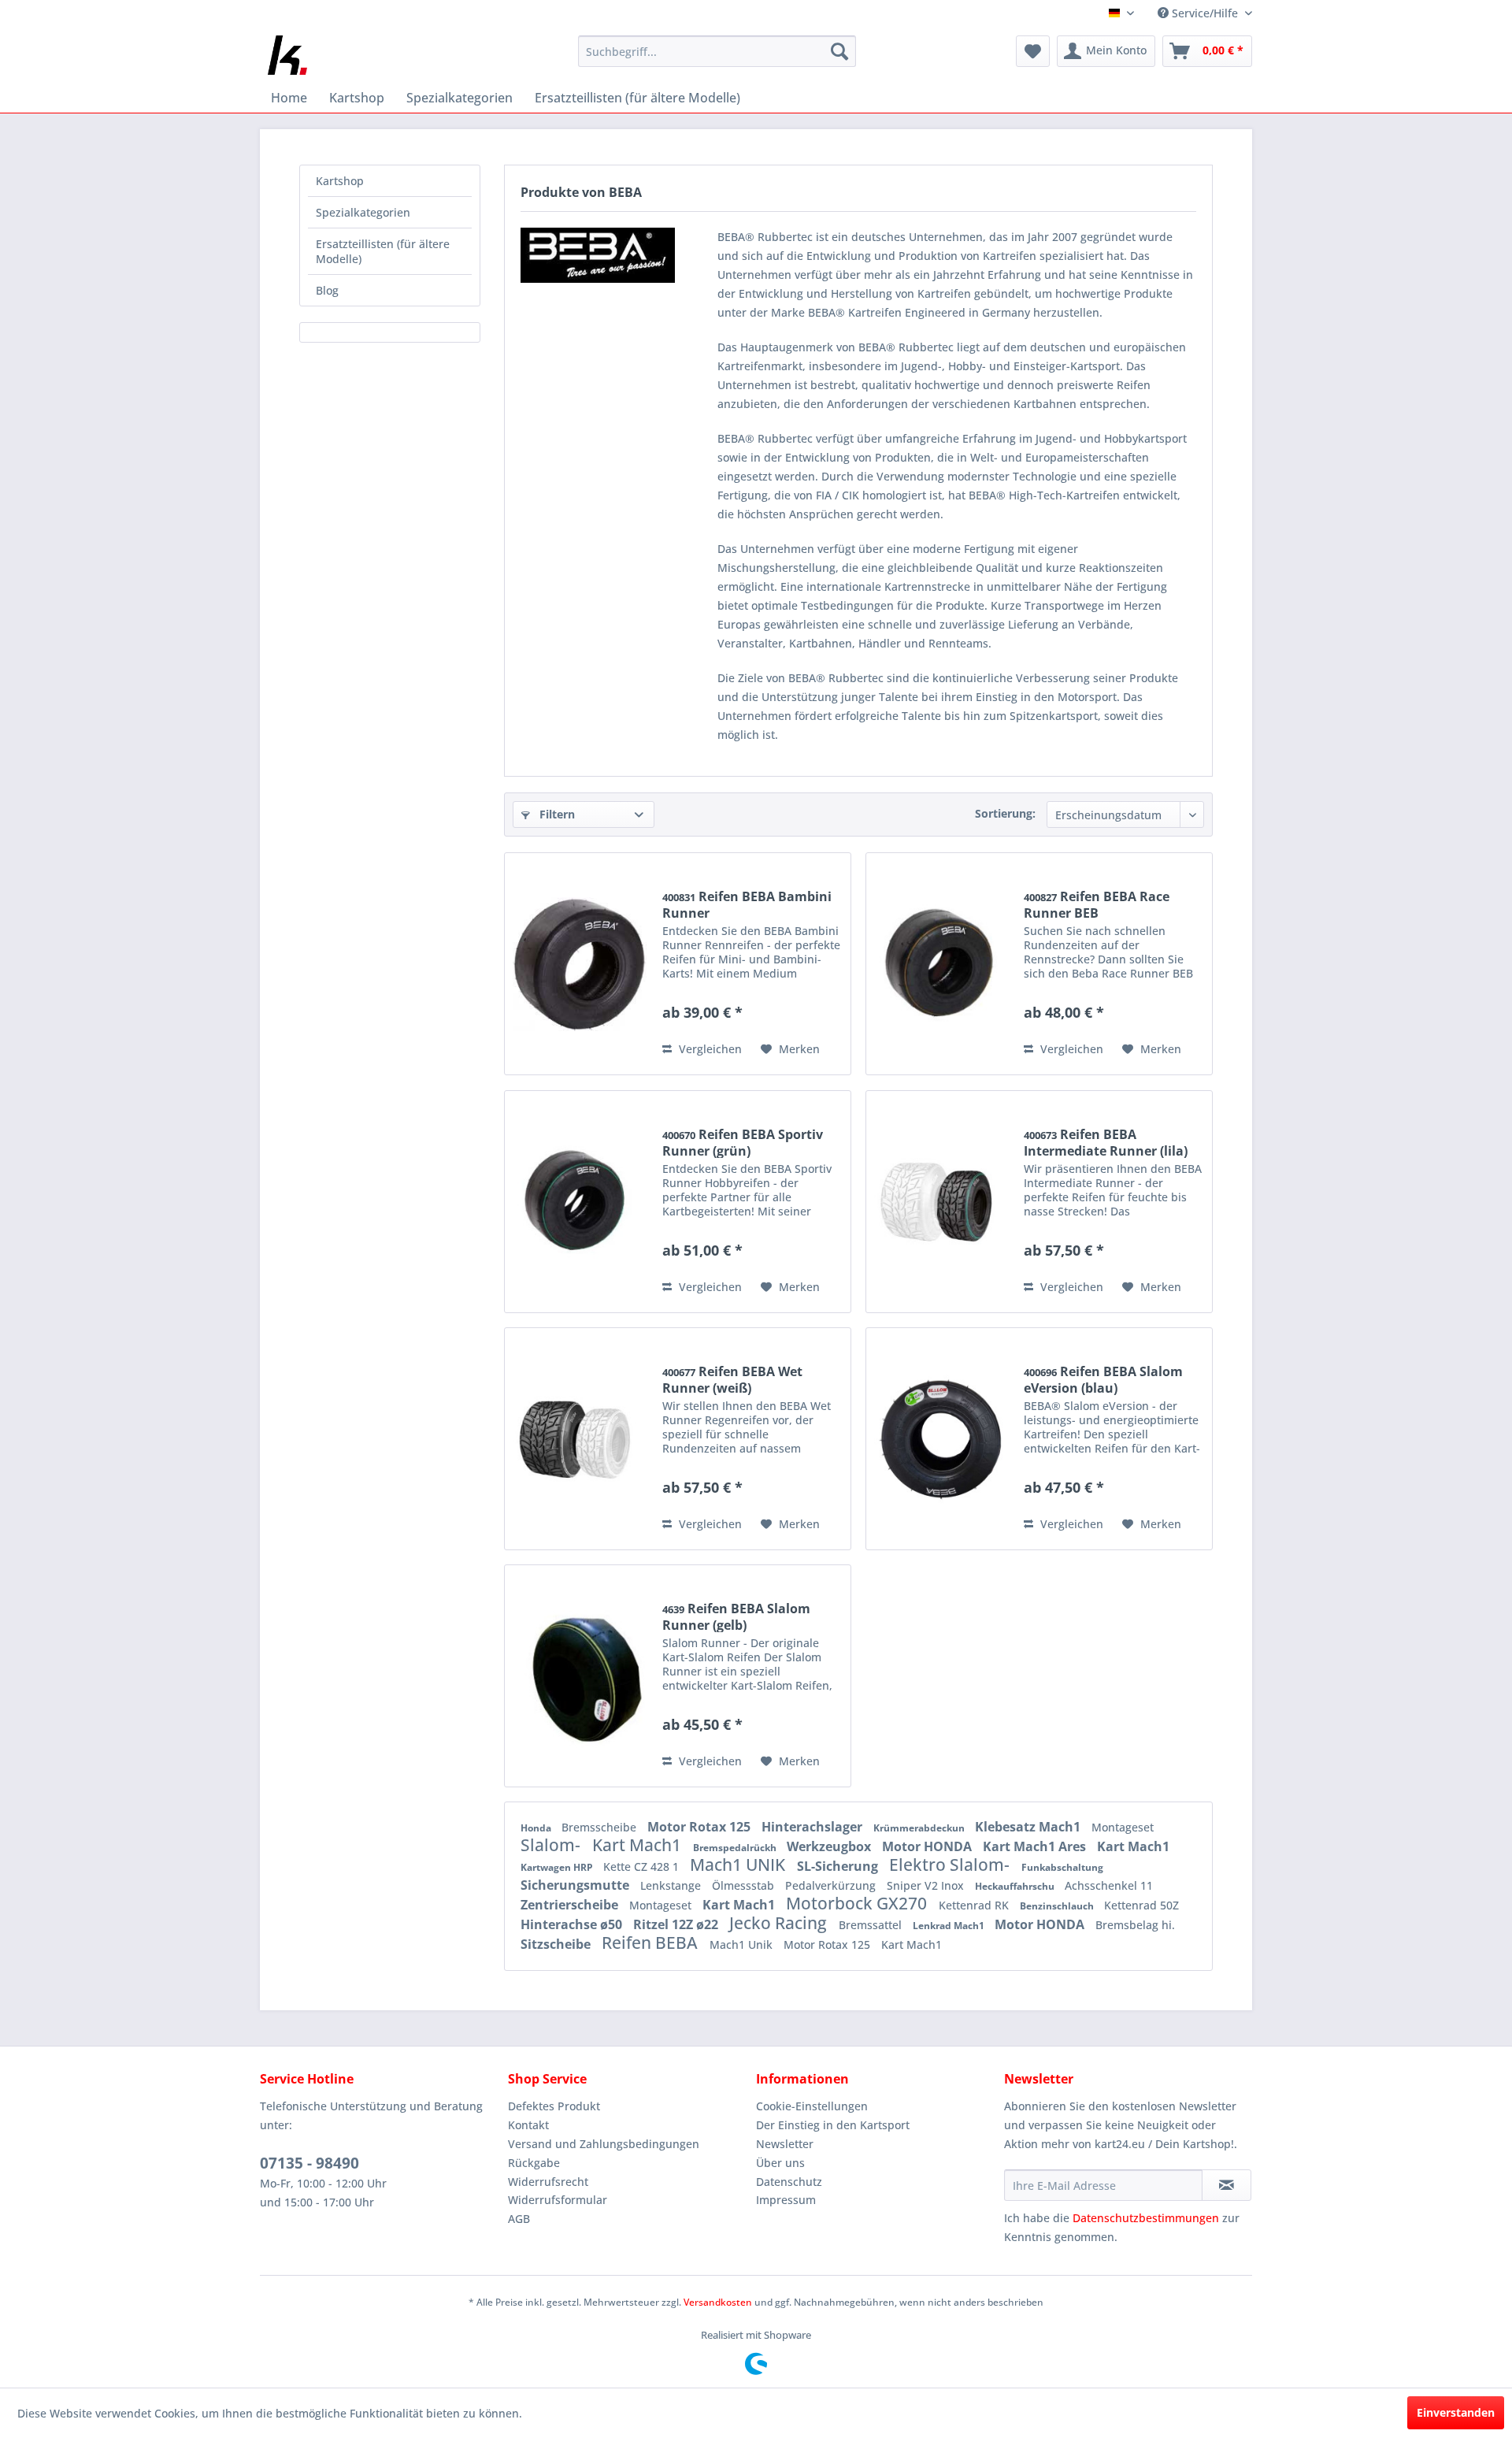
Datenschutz (789, 2182)
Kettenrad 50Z (1141, 1905)
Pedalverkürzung (832, 1885)
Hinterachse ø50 (573, 1924)
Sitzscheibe (557, 1944)
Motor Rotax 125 (700, 1827)
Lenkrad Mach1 (950, 1926)
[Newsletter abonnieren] (1227, 2185)
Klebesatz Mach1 (1029, 1827)
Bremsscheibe (600, 1827)
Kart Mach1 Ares (1036, 1846)
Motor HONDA (928, 1846)
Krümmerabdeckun (920, 1828)
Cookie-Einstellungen (812, 2106)
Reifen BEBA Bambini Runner (747, 904)
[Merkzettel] (1033, 51)
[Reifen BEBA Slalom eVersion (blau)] (941, 1439)
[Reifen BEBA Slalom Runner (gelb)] (580, 1676)
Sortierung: (1005, 813)
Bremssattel (872, 1925)
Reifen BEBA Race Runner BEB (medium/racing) (1097, 904)
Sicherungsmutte (576, 1885)
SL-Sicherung (839, 1866)
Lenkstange (672, 1885)
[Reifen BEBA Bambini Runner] (580, 964)
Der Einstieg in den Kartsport (833, 2125)
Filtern (556, 814)
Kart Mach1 (639, 1845)
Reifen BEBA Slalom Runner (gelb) (736, 1616)
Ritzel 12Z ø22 (677, 1924)
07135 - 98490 (309, 2163)
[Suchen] (839, 51)
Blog (327, 290)
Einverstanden (1456, 2412)
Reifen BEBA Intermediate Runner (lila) (1106, 1142)
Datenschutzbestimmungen (1146, 2218)
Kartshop (340, 181)
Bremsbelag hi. (1135, 1925)
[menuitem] (717, 51)
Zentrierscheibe (571, 1905)
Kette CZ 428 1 (643, 1867)
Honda (537, 1828)
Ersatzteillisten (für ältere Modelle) (383, 251)
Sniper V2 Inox (927, 1885)
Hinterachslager (813, 1827)
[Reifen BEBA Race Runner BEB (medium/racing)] (941, 964)
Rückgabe (534, 2163)
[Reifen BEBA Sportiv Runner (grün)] (580, 1202)
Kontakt (528, 2125)
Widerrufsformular (558, 2200)
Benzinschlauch (1058, 1906)
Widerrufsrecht (548, 2182)
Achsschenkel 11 (1109, 1885)
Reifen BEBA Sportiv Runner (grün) (743, 1142)
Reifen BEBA (652, 1943)
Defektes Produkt (554, 2106)
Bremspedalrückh (736, 1848)
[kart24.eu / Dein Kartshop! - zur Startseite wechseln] (287, 55)
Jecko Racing (780, 1923)
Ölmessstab (745, 1885)
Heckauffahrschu (1016, 1886)
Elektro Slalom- (951, 1865)
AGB (519, 2219)
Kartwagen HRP (558, 1867)
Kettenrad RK (975, 1905)
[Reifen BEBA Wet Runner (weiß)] (580, 1439)
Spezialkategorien (363, 212)
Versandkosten (718, 2302)
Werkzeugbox (830, 1846)
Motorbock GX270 (858, 1903)
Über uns (780, 2163)
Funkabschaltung (1062, 1867)
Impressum (786, 2200)
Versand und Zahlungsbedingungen (604, 2144)
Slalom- (552, 1845)
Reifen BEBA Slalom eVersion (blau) (1103, 1379)
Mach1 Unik (743, 1944)
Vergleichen (709, 1049)
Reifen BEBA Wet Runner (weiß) (732, 1379)
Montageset (1123, 1827)
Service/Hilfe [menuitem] (1205, 13)
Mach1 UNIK (739, 1865)
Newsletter (785, 2144)
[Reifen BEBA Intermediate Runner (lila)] (941, 1202)
